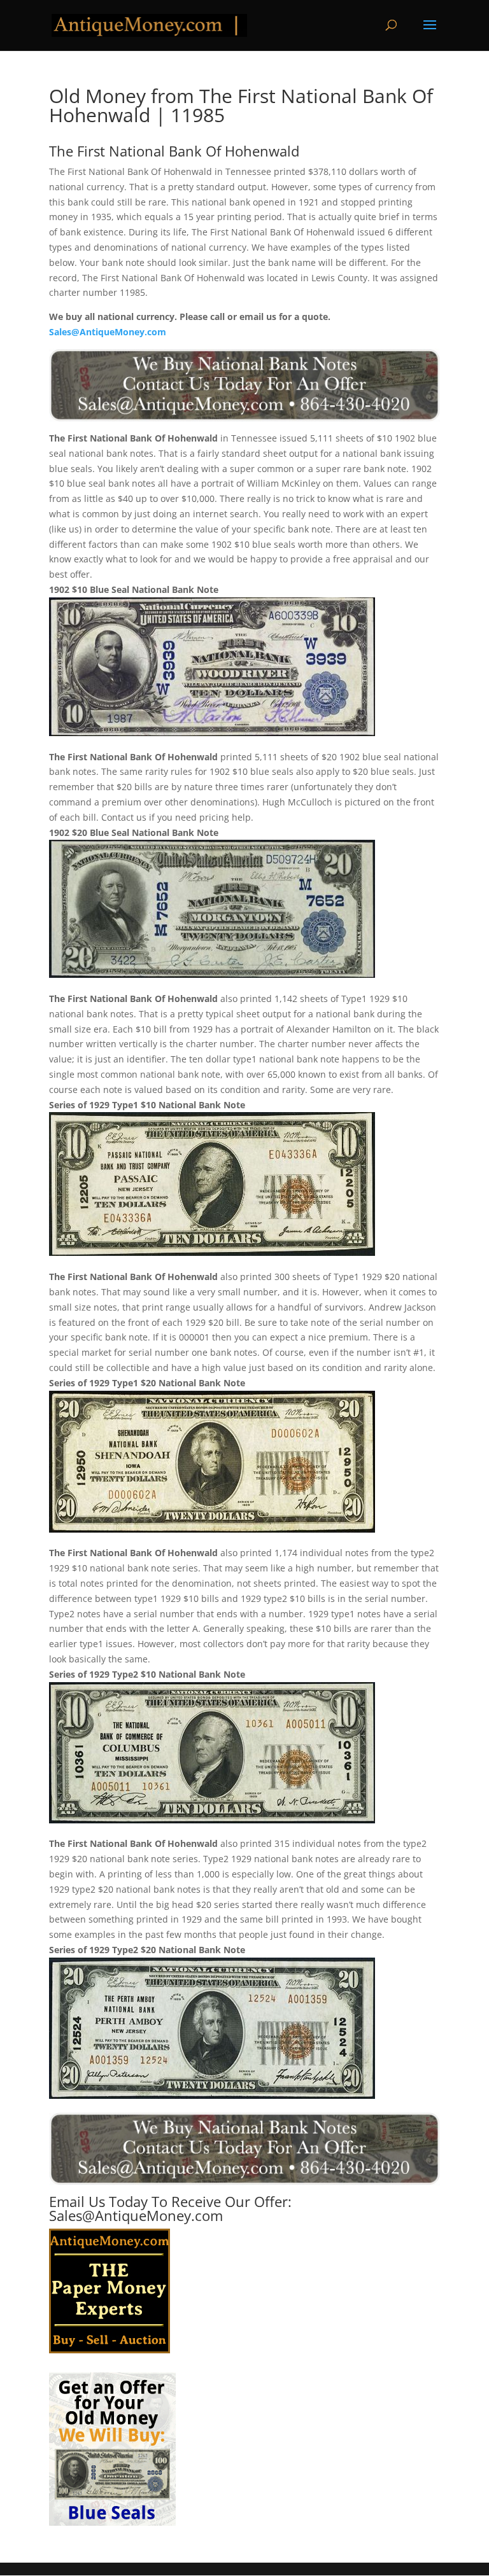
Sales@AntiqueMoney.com (108, 332)
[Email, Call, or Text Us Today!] (244, 385)
